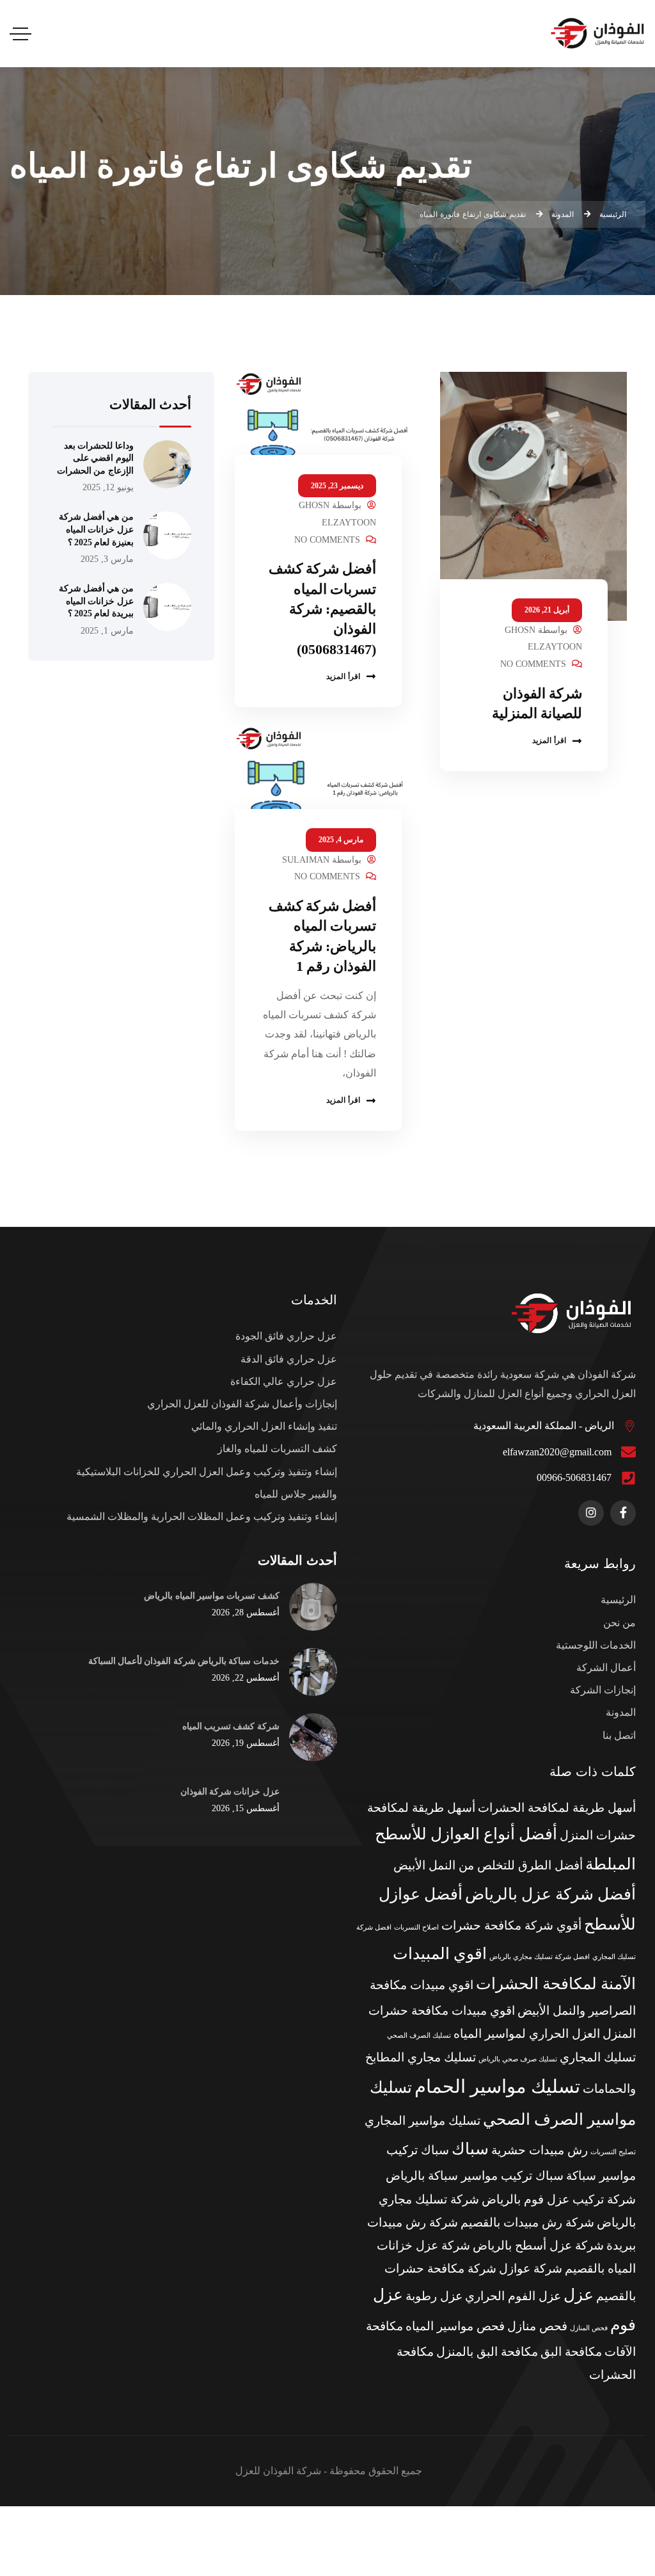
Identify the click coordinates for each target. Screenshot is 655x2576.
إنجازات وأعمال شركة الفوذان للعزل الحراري (242, 1404)
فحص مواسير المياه (455, 2326)
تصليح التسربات (613, 2152)
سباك (470, 2149)
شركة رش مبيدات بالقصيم (527, 2222)
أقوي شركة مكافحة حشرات (511, 1925)
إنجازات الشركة (603, 1690)
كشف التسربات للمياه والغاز (277, 1449)
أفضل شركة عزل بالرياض (550, 1894)
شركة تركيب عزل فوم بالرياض (559, 2199)
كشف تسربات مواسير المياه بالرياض (211, 1596)
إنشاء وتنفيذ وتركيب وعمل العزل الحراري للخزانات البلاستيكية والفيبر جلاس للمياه (207, 1483)
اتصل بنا (619, 1735)
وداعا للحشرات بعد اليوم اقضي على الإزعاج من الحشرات (95, 458)
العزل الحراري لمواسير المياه (527, 2034)
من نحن (619, 1623)
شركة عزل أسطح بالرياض (538, 2245)
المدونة (621, 1712)
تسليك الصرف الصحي (419, 2036)
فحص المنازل (589, 2328)
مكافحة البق (571, 2352)
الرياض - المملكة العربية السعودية (544, 1426)
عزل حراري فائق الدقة (289, 1359)
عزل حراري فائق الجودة (286, 1336)
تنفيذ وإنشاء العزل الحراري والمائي (264, 1426)
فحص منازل (537, 2326)
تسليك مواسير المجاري (422, 2121)
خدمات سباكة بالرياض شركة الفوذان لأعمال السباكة (184, 1661)
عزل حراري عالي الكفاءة (284, 1381)
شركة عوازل (531, 2268)
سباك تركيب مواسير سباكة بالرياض (475, 2176)
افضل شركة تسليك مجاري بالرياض (540, 1957)
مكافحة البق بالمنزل (487, 2352)
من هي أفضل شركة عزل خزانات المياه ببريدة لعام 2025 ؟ (96, 601)
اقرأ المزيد (549, 740)
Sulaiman (306, 860)
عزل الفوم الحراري (513, 2296)
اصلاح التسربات (416, 1927)
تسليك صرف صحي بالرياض (518, 2059)
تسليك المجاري (598, 2057)
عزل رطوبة (434, 2296)
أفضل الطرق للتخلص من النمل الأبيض (488, 1865)
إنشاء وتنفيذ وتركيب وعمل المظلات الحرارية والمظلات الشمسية (202, 1516)
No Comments (533, 664)
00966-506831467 (574, 1477)
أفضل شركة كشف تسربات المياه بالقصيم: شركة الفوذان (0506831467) (323, 609)
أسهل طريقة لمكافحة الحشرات (557, 1808)
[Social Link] (623, 1513)
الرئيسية (618, 1600)
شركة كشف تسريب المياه (231, 1726)
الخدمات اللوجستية (596, 1645)
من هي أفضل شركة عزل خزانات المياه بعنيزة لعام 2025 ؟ (96, 529)
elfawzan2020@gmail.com (557, 1452)
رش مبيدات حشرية (540, 2150)
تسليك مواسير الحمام (497, 2086)
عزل (579, 2295)
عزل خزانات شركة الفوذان (230, 1791)
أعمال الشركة (606, 1668)
